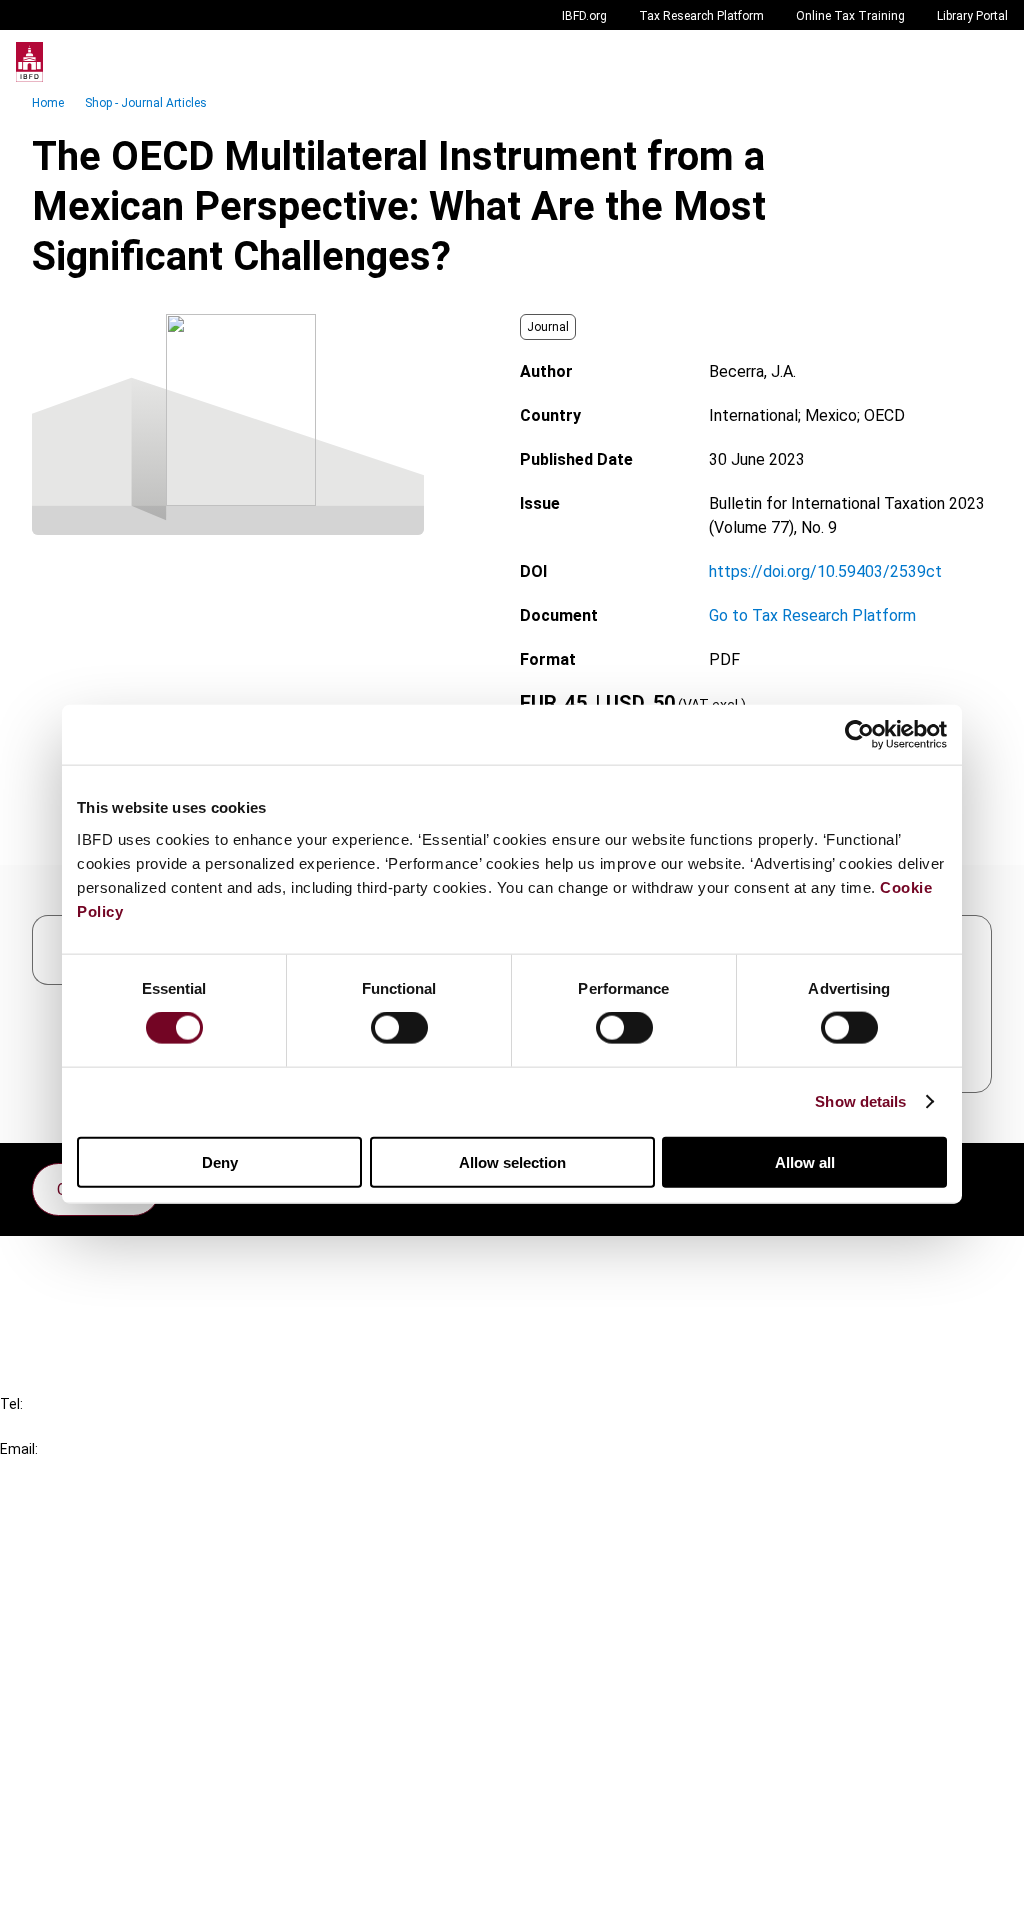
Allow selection (512, 1161)
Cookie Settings (96, 1843)
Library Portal (972, 16)
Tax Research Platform (701, 16)
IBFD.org (584, 16)
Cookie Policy (88, 1807)
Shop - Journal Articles (146, 103)
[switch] (399, 1028)
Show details (860, 1101)
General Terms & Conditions (137, 1735)
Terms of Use (88, 1879)
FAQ (54, 1299)
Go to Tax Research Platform (812, 615)
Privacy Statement (107, 1771)
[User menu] (988, 62)
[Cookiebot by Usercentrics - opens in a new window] (859, 735)
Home (48, 103)
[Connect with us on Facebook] (976, 1184)
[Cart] (948, 62)
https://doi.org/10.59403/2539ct (825, 571)
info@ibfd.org (47, 1471)
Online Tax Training (850, 16)
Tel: (11, 1404)
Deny (220, 1161)
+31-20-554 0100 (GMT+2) (96, 1426)
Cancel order (84, 1263)
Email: (19, 1449)
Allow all (805, 1161)
